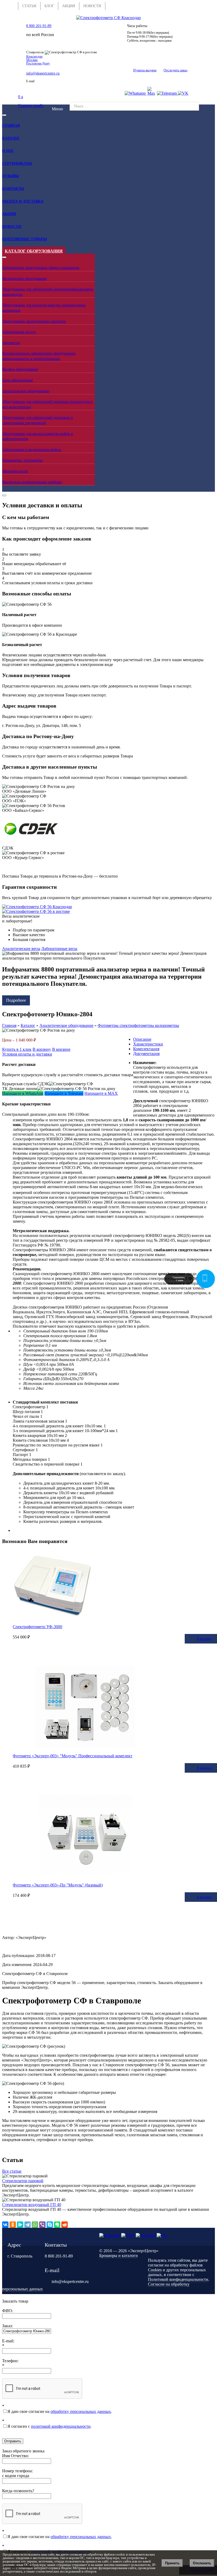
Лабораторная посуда (19, 332)
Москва (32, 60)
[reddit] (65, 2225)
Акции (9, 214)
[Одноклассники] (13, 2225)
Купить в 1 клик (17, 1049)
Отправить (13, 2441)
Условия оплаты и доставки (27, 1054)
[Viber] (42, 2225)
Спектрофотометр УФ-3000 (37, 1627)
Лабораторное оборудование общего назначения (41, 268)
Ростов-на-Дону (38, 63)
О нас (8, 151)
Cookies (155, 2270)
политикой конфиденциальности (61, 2426)
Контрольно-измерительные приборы (32, 482)
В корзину (42, 1049)
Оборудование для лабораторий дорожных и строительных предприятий (38, 420)
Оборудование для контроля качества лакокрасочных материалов (44, 308)
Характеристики (148, 1044)
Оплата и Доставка (23, 201)
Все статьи (12, 2171)
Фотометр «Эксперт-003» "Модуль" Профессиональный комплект (73, 1756)
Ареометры (11, 343)
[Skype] (50, 2225)
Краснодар (34, 56)
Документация (146, 1054)
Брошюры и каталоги (119, 2255)
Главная (11, 126)
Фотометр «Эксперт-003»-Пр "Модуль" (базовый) (58, 1885)
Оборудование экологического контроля (34, 321)
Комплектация (146, 1049)
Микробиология (15, 471)
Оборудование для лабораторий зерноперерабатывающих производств (48, 292)
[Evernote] (57, 2225)
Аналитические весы (21, 949)
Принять (172, 2563)
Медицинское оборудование (24, 279)
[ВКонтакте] (5, 2225)
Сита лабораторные (17, 380)
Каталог (11, 138)
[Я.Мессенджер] (20, 2225)
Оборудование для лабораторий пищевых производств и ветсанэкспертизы (47, 404)
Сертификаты (17, 164)
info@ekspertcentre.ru (43, 73)
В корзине (61, 1049)
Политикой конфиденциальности (178, 2279)
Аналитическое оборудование (26, 391)
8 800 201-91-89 (39, 26)
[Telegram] (28, 2225)
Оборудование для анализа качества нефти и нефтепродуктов (38, 436)
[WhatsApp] (35, 2225)
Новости (12, 227)
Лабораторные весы (59, 949)
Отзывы (11, 176)
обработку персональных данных (81, 2411)
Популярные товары (24, 239)
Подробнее (16, 1000)
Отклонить (202, 2563)
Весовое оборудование (20, 369)
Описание (142, 1039)
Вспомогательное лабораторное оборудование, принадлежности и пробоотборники (39, 356)
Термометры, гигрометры (22, 460)
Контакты (13, 189)
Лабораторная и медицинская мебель (32, 450)
